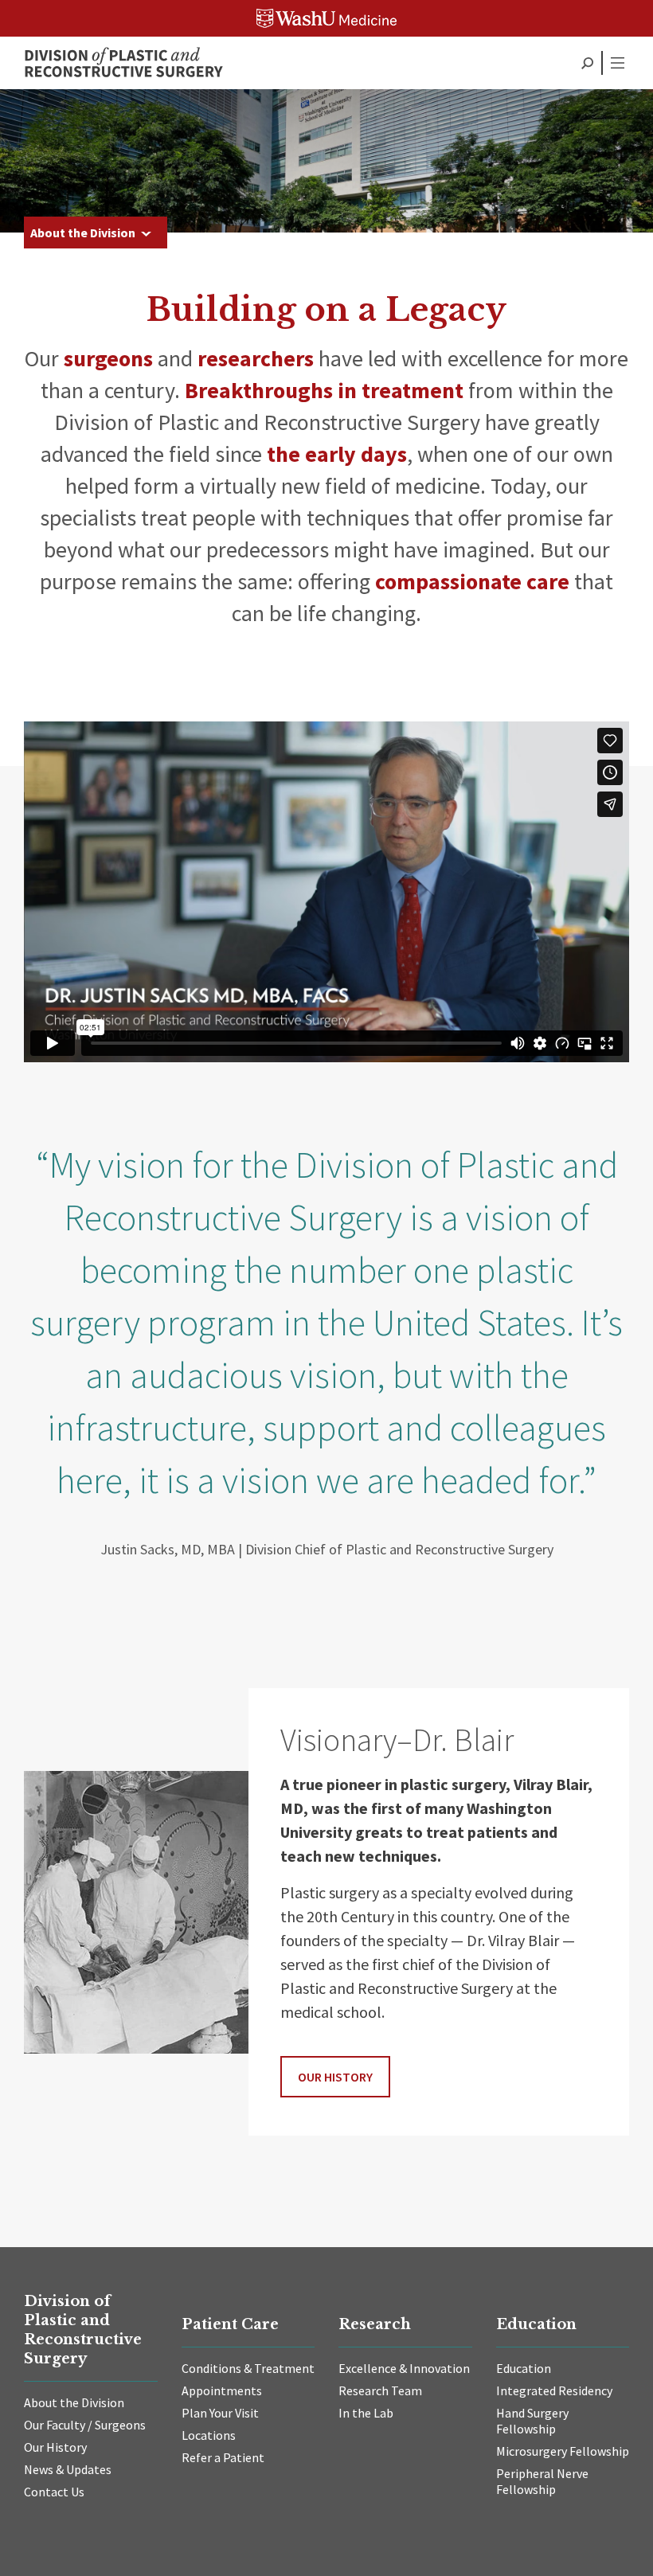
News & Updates (68, 2469)
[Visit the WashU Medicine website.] (326, 18)
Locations (209, 2435)
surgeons (108, 358)
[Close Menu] (617, 63)
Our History (335, 2077)
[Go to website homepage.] (123, 63)
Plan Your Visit (220, 2413)
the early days (337, 454)
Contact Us (54, 2492)
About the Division (83, 233)
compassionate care (472, 581)
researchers (256, 358)
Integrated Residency (554, 2390)
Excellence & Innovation (404, 2368)
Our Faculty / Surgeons (85, 2425)
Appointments (222, 2390)
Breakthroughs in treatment (324, 390)
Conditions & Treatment (248, 2368)
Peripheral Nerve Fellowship (542, 2481)
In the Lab (366, 2413)
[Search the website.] (587, 63)
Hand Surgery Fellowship (532, 2421)
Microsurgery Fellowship (563, 2451)
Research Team (380, 2390)
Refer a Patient (223, 2457)
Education (524, 2368)
